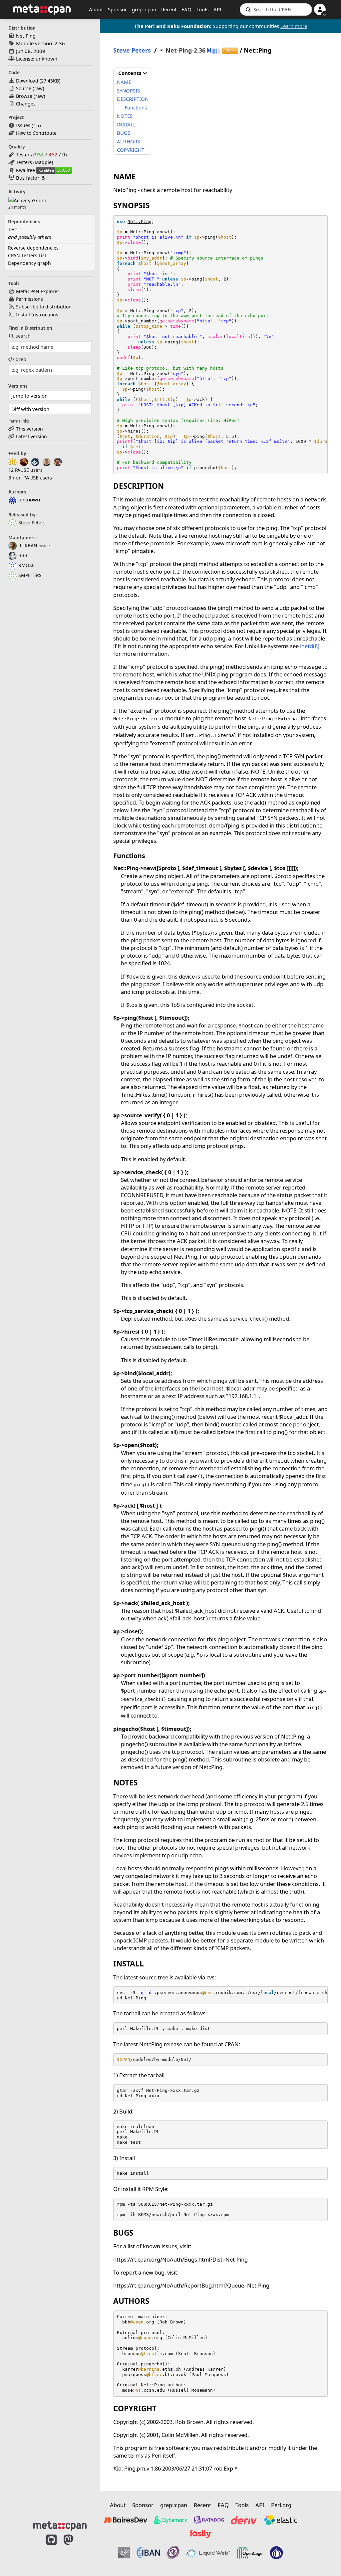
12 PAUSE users (25, 470)
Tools (202, 9)
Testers (24, 155)
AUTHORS (128, 141)
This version (29, 429)
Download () (38, 81)
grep (21, 359)
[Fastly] (200, 2534)
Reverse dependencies (33, 248)
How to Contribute (36, 133)
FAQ (186, 9)
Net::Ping (140, 221)
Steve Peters (32, 523)
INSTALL (126, 124)
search (23, 336)
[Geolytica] (124, 2553)
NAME (124, 82)
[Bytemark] (170, 2520)
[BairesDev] (126, 2520)
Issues (23, 125)
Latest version (31, 436)
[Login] (320, 9)
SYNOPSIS (128, 91)
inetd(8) (310, 646)
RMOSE (26, 565)
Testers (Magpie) (34, 162)
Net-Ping (26, 36)
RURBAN (28, 546)
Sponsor (117, 9)
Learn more (294, 26)
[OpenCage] (250, 2553)
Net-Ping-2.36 (185, 50)
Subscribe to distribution (44, 307)
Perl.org (281, 2505)
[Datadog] (209, 2520)
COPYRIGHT (131, 150)
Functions (136, 107)
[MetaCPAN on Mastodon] (75, 2550)
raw (38, 88)
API (217, 9)
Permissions (29, 299)
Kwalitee (25, 170)
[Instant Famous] (173, 2553)
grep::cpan (144, 9)
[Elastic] (280, 2520)
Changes (26, 104)
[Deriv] (244, 2520)
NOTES (125, 116)
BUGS (124, 133)
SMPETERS (30, 575)
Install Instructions (37, 315)
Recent (169, 9)
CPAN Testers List (27, 255)
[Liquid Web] (208, 2553)
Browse (24, 96)
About (96, 9)
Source (24, 88)
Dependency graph (29, 263)
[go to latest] (209, 50)
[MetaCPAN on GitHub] (51, 2550)
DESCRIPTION (133, 99)
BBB (23, 555)
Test (12, 229)
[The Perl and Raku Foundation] (276, 2553)
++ (230, 51)
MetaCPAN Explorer (38, 291)
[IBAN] (148, 2553)
